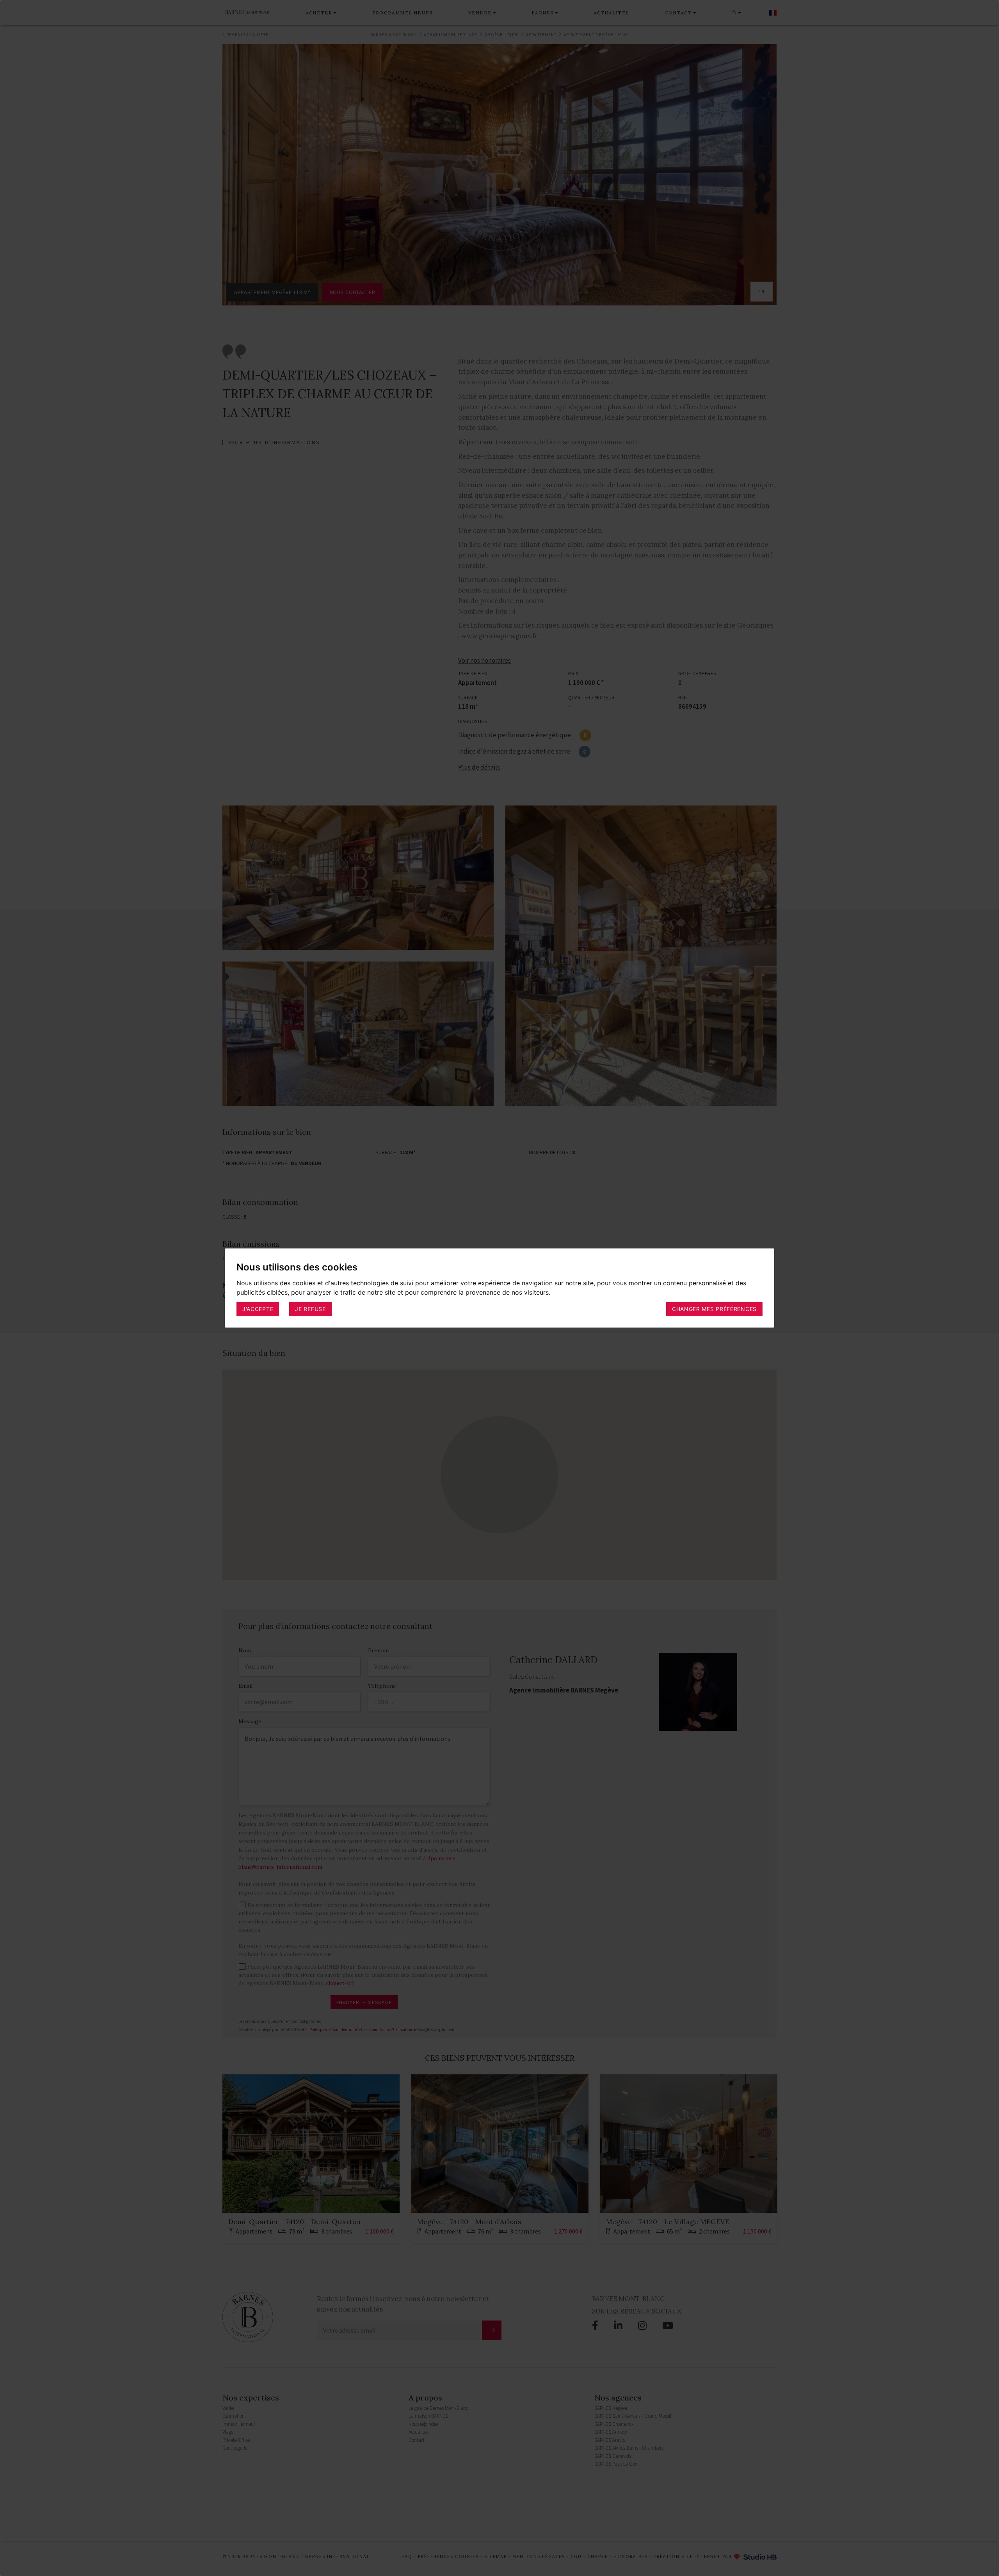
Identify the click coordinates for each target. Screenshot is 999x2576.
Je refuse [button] (310, 1308)
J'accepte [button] (258, 1308)
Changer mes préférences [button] (714, 1308)
